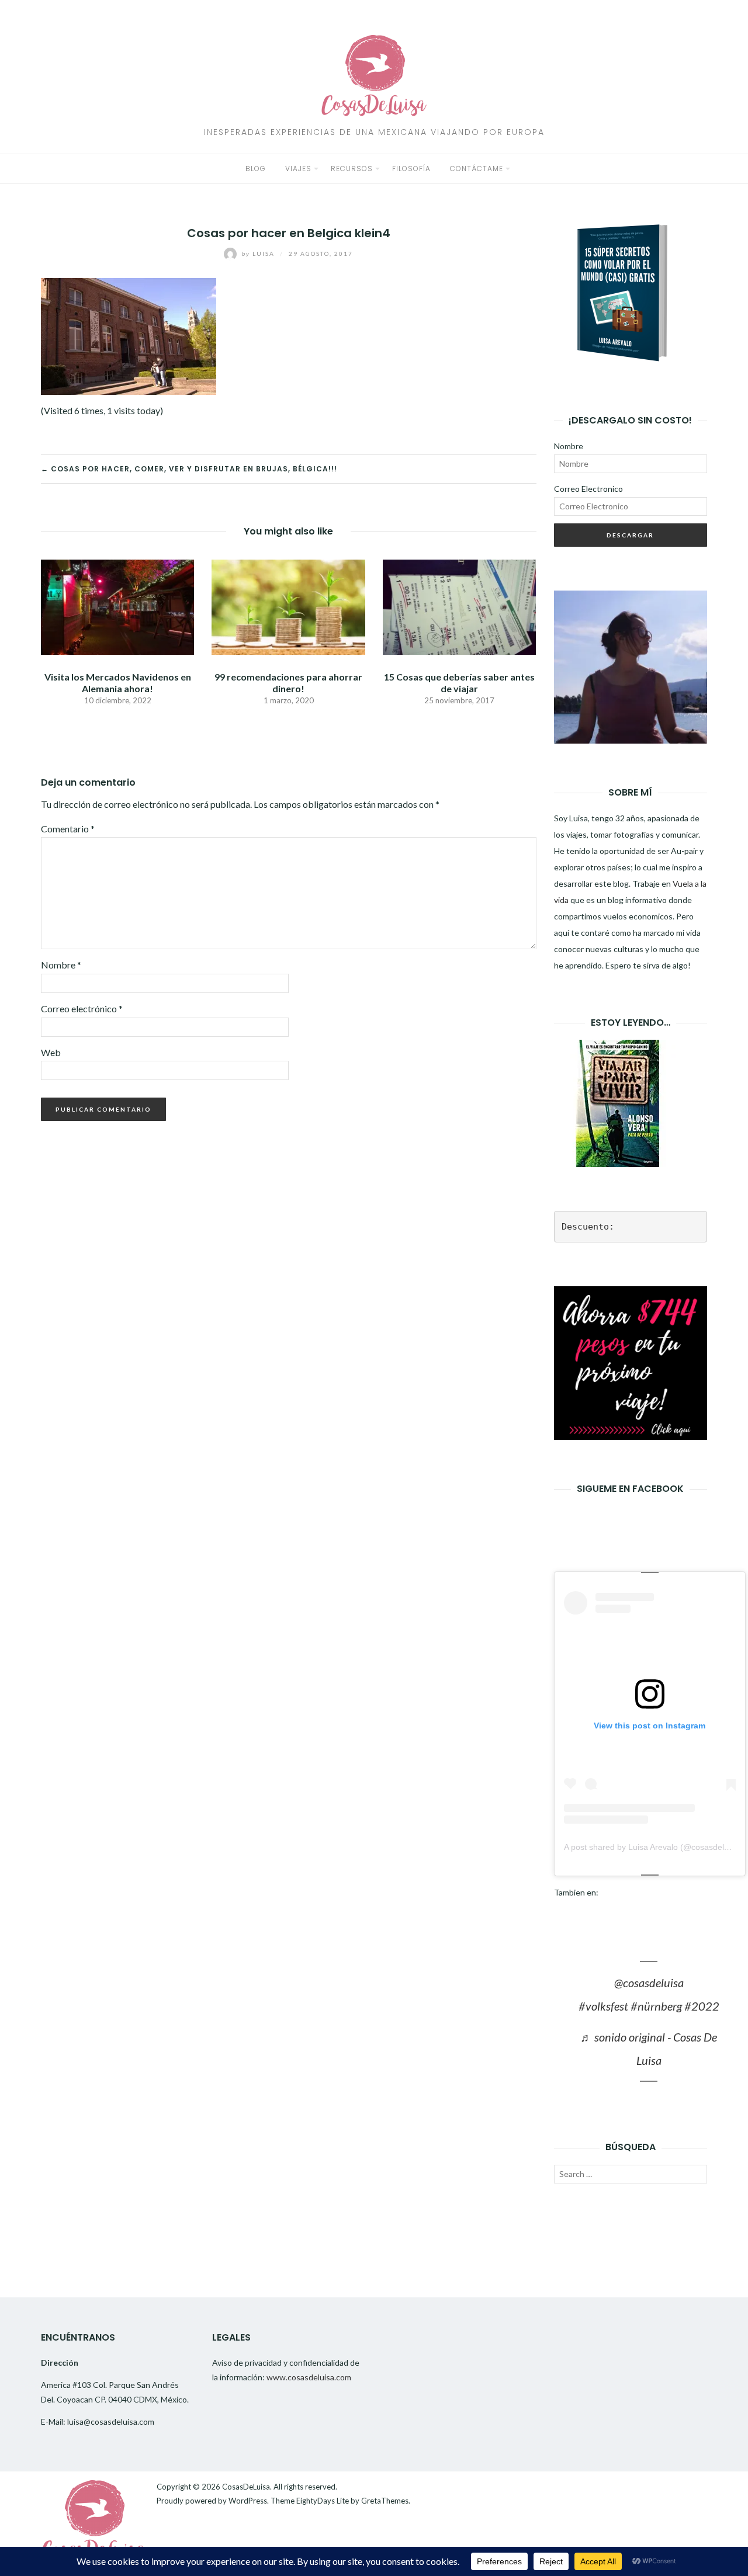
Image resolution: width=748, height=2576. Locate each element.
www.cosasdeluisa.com (309, 2377)
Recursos (352, 169)
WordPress (248, 2501)
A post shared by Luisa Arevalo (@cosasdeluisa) (653, 1847)
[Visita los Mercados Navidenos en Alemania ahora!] (117, 606)
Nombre (61, 965)
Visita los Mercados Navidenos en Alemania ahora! (118, 682)
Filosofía (411, 169)
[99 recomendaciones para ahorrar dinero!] (288, 606)
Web (51, 1052)
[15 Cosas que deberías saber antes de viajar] (459, 606)
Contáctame (477, 169)
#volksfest (603, 2006)
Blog (256, 169)
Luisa (259, 254)
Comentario (68, 829)
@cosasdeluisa (649, 1983)
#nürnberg (656, 2006)
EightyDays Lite (323, 2501)
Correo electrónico (82, 1008)
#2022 (702, 2006)
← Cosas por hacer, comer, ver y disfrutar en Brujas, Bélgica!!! (189, 469)
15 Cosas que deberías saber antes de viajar (459, 682)
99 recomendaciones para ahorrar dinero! (288, 682)
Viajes (298, 169)
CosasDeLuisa (246, 2487)
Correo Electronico (588, 489)
